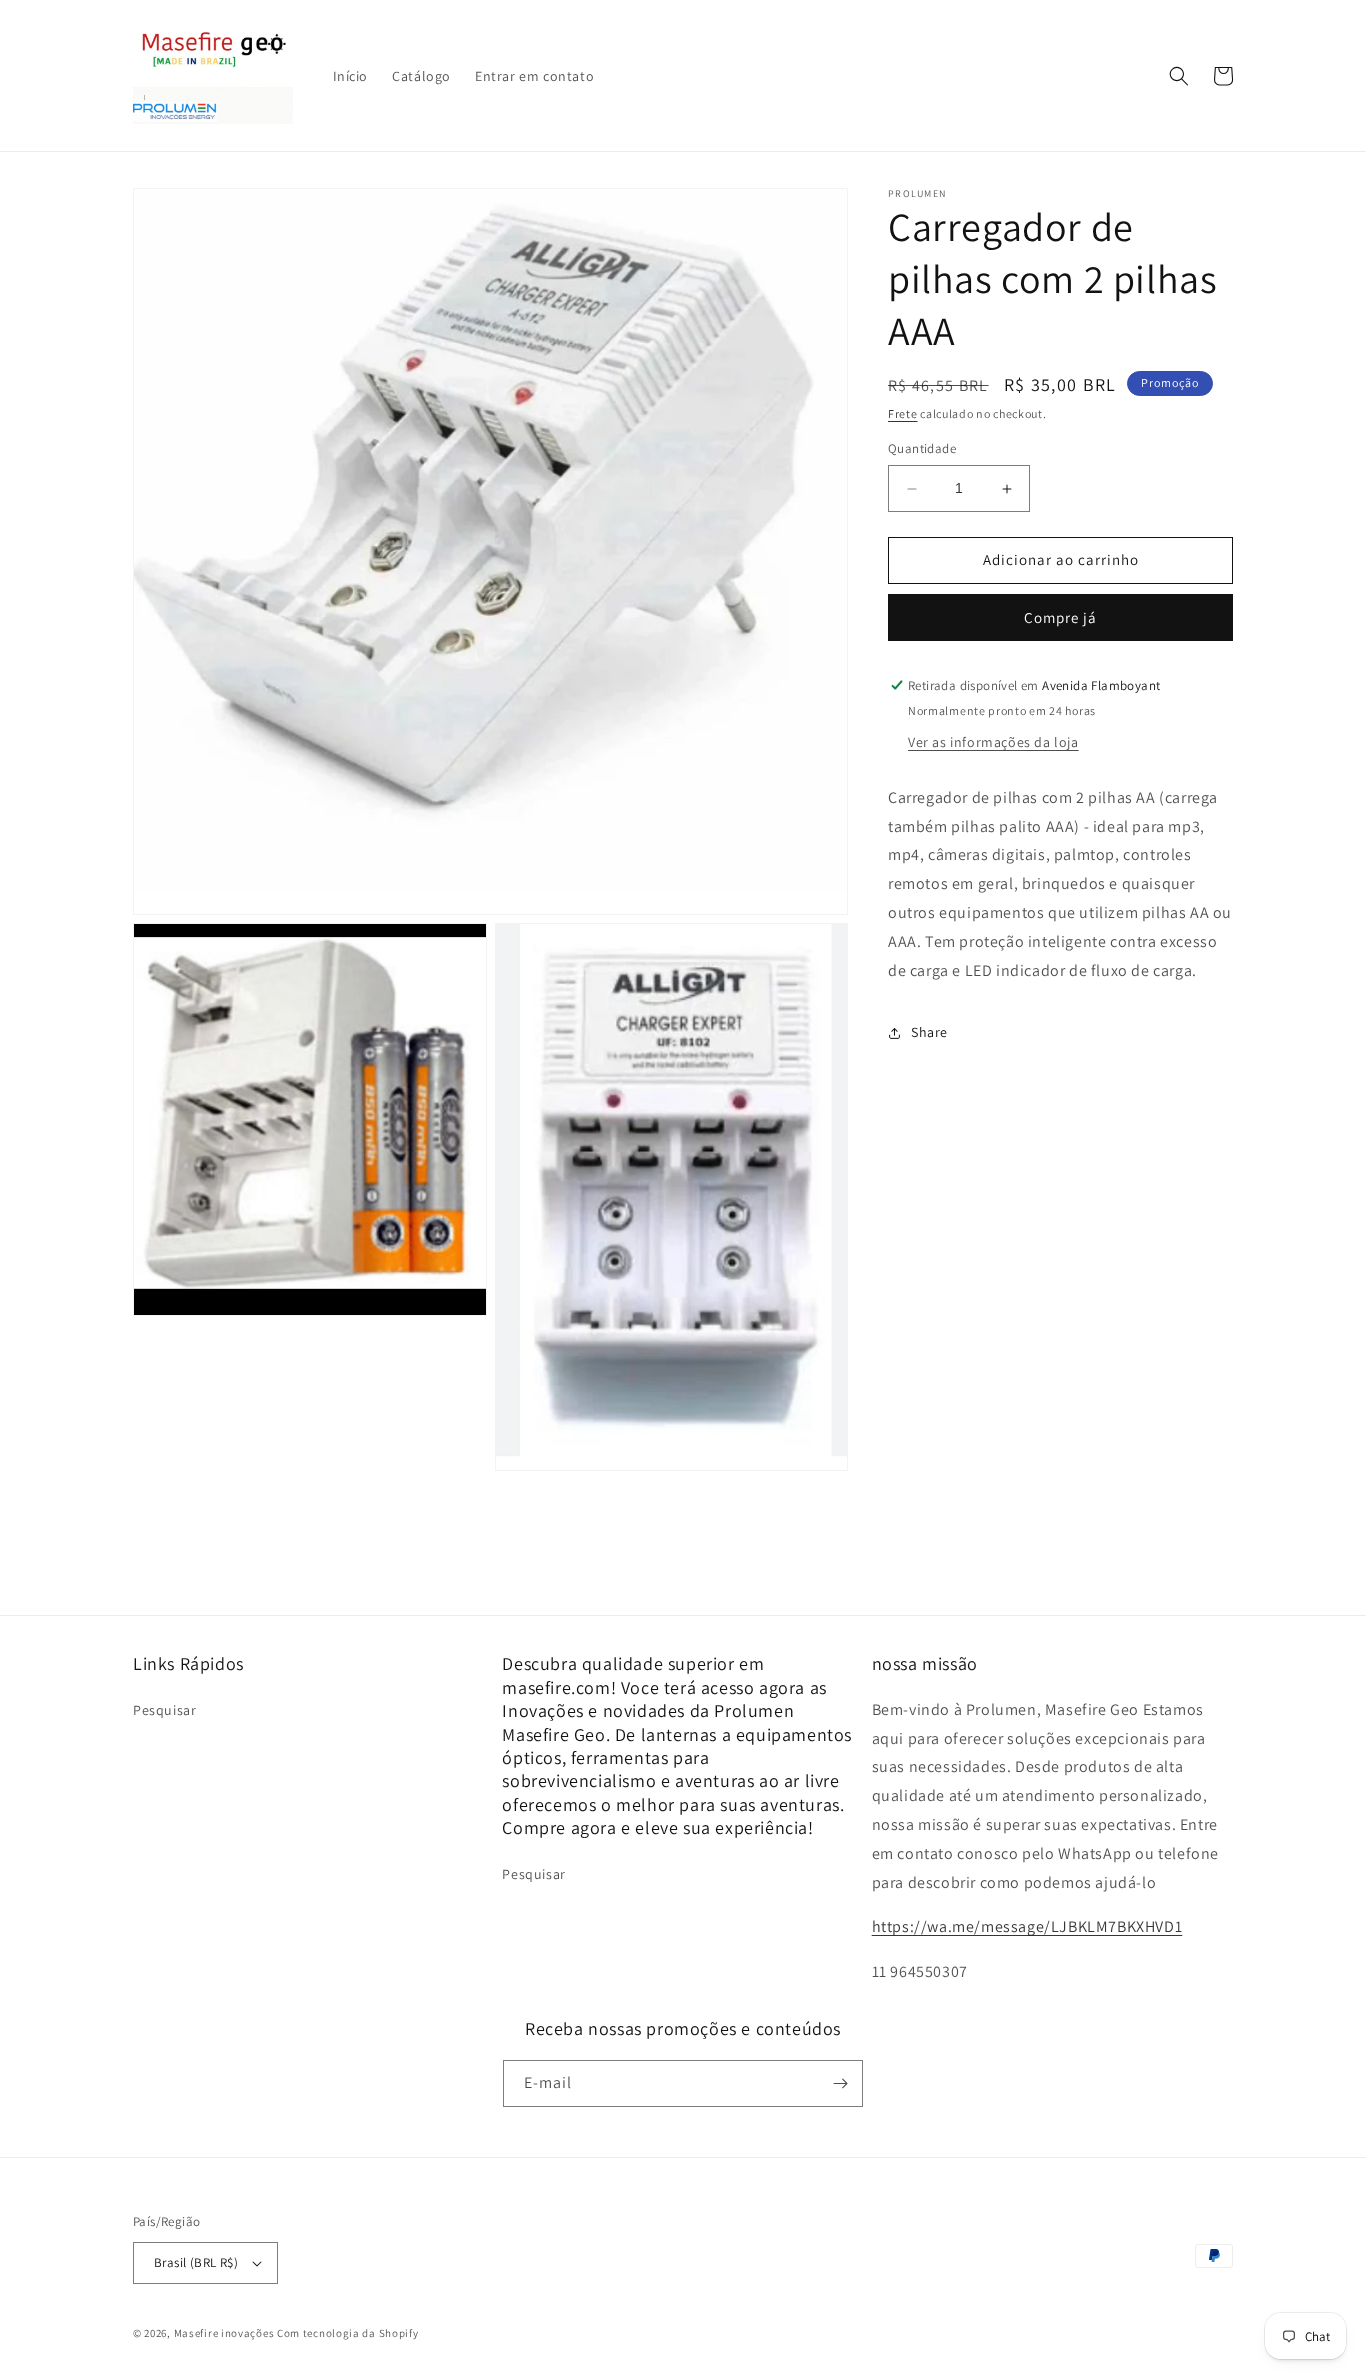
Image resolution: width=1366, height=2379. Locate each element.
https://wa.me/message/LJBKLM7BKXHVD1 (1027, 1926)
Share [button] (929, 1032)
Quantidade (922, 449)
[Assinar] (840, 2083)
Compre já (1060, 617)
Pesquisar (164, 1710)
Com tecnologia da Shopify (348, 2333)
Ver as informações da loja (993, 742)
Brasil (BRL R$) (196, 2262)
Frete (903, 413)
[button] (1179, 76)
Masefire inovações (225, 2333)
